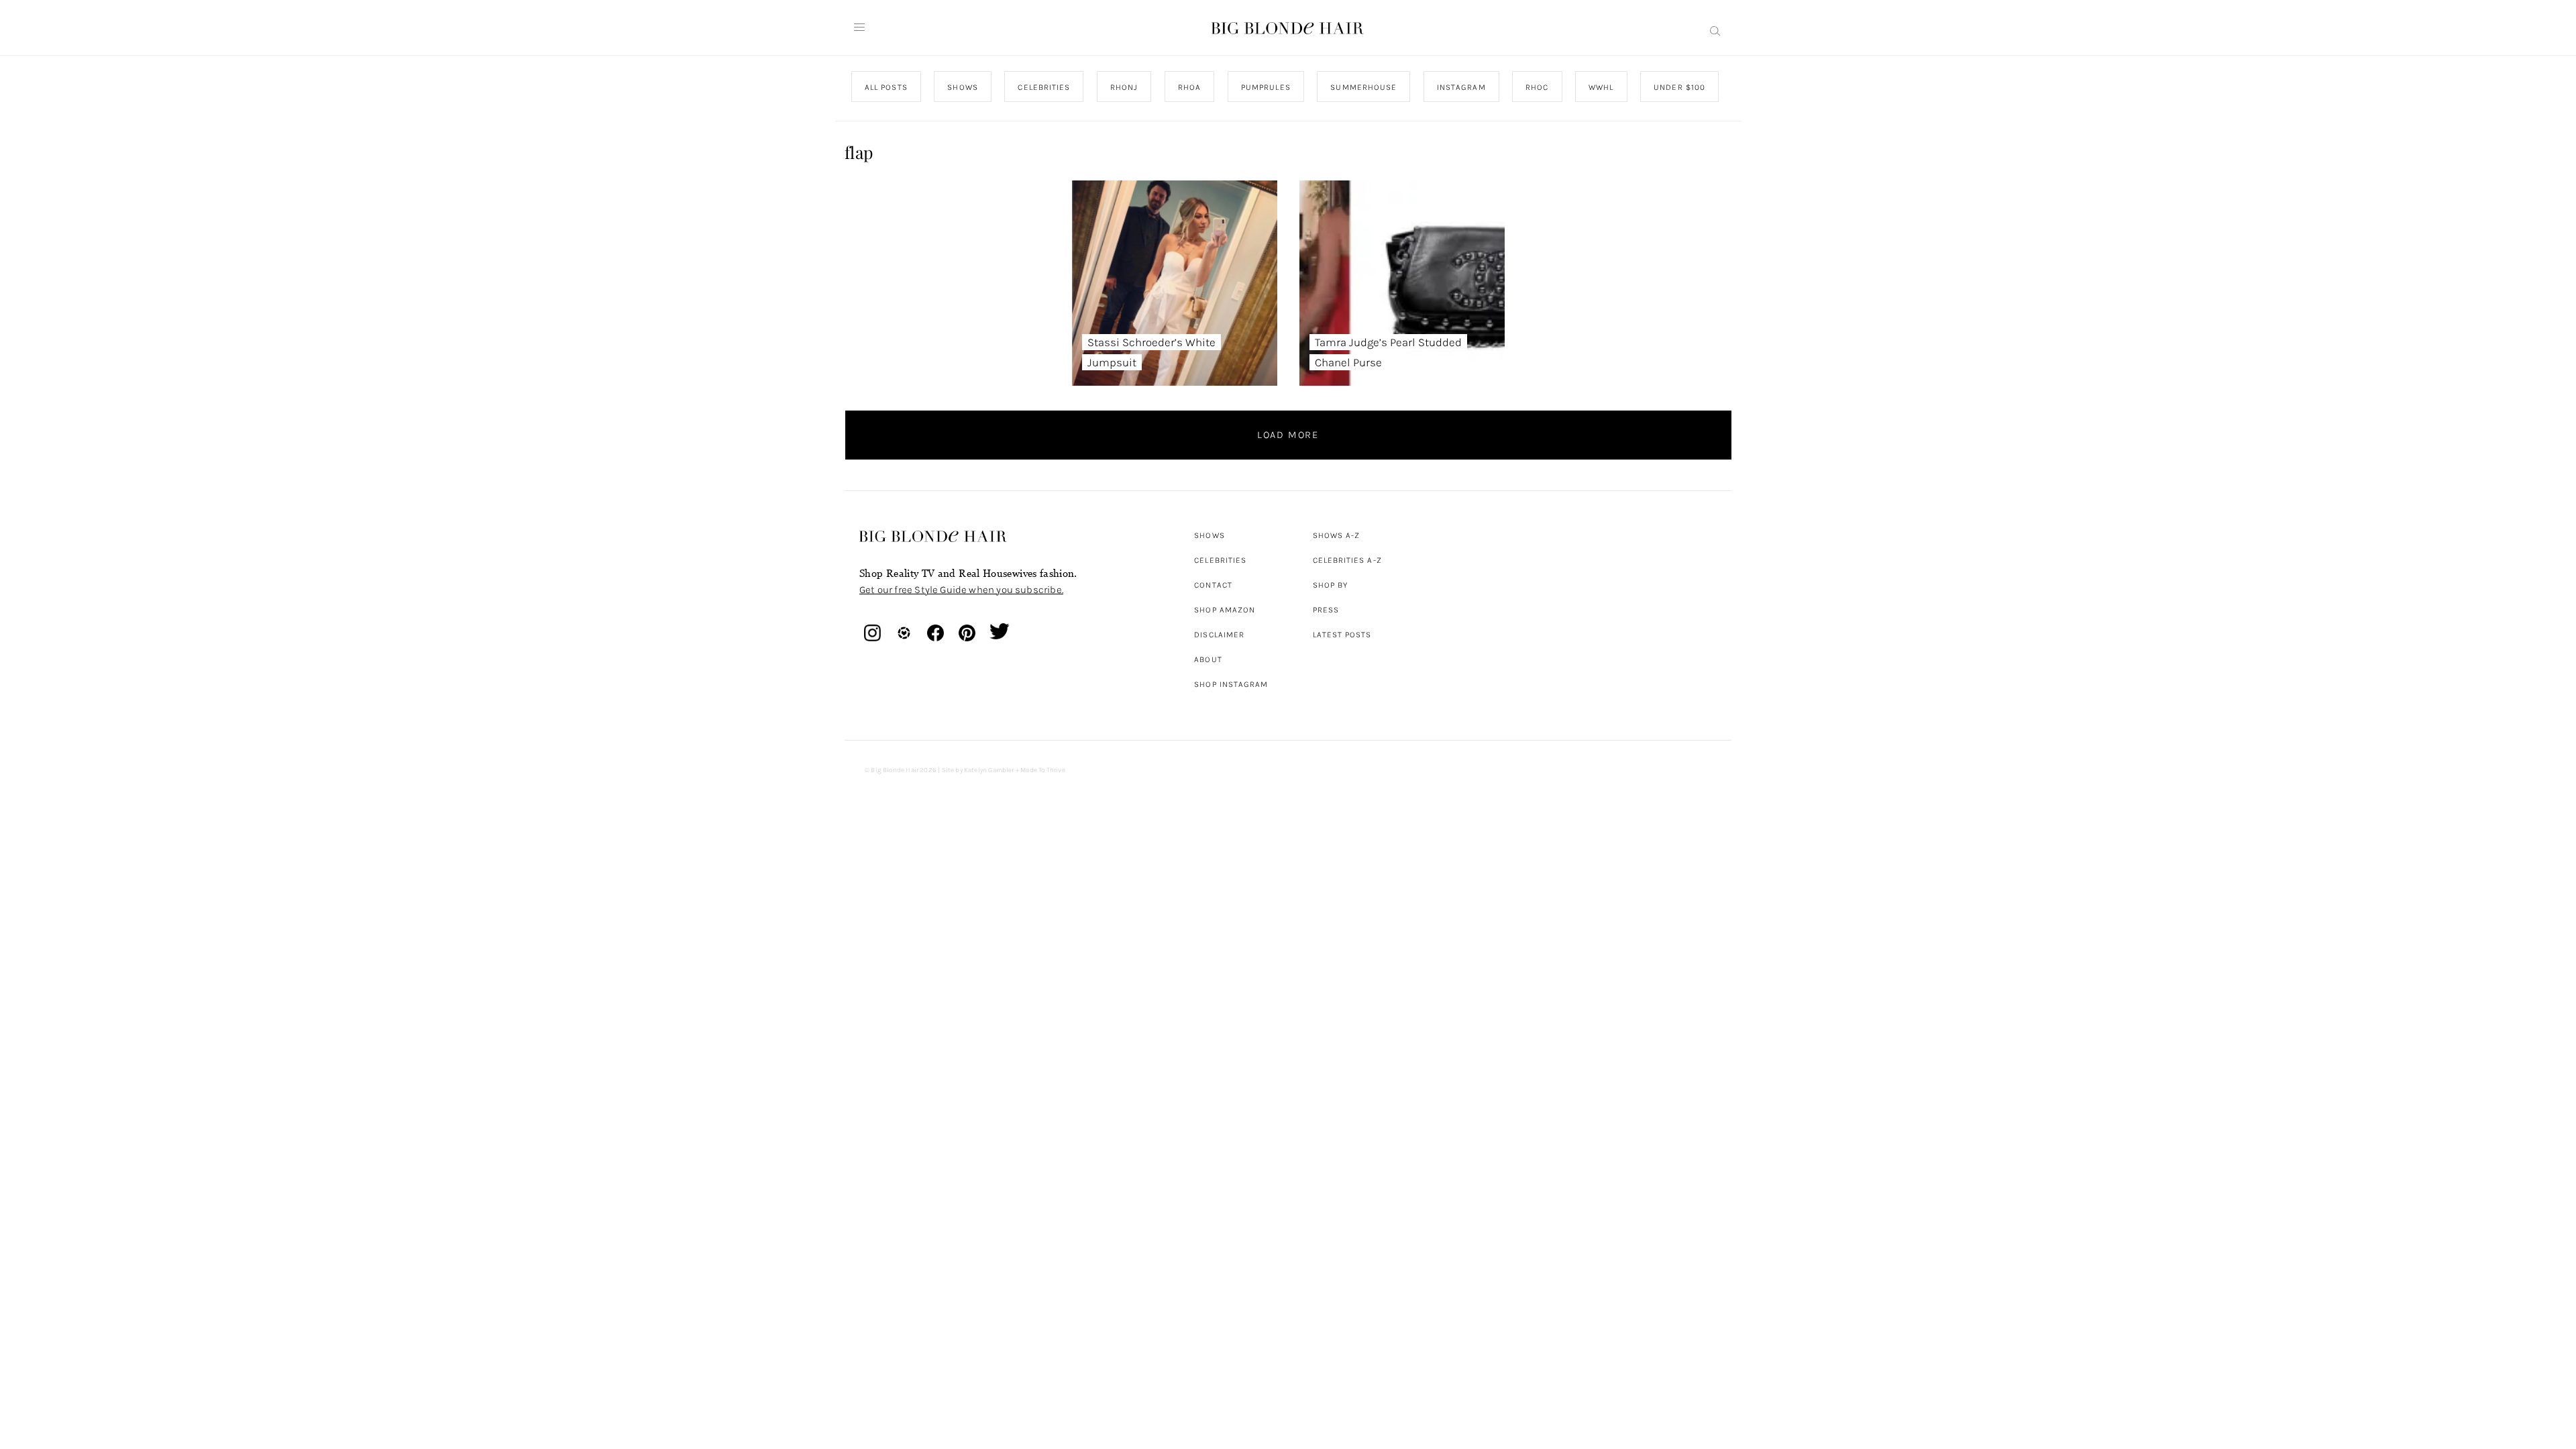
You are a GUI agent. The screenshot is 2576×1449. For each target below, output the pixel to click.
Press (1326, 610)
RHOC (1537, 87)
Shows (1209, 535)
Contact (1213, 585)
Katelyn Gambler (989, 770)
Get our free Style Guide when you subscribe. (961, 590)
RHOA (1189, 87)
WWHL (1601, 87)
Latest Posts (1342, 635)
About (1208, 659)
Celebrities (1220, 560)
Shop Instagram (1231, 684)
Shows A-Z (1337, 535)
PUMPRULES (1265, 87)
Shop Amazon (1225, 610)
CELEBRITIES (1044, 87)
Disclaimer (1219, 635)
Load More (1288, 435)
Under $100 (1679, 87)
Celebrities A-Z (1347, 560)
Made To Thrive (1043, 770)
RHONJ (1123, 87)
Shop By (1331, 585)
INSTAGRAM (1461, 87)
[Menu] (859, 28)
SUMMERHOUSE (1363, 87)
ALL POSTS (886, 87)
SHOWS (962, 87)
